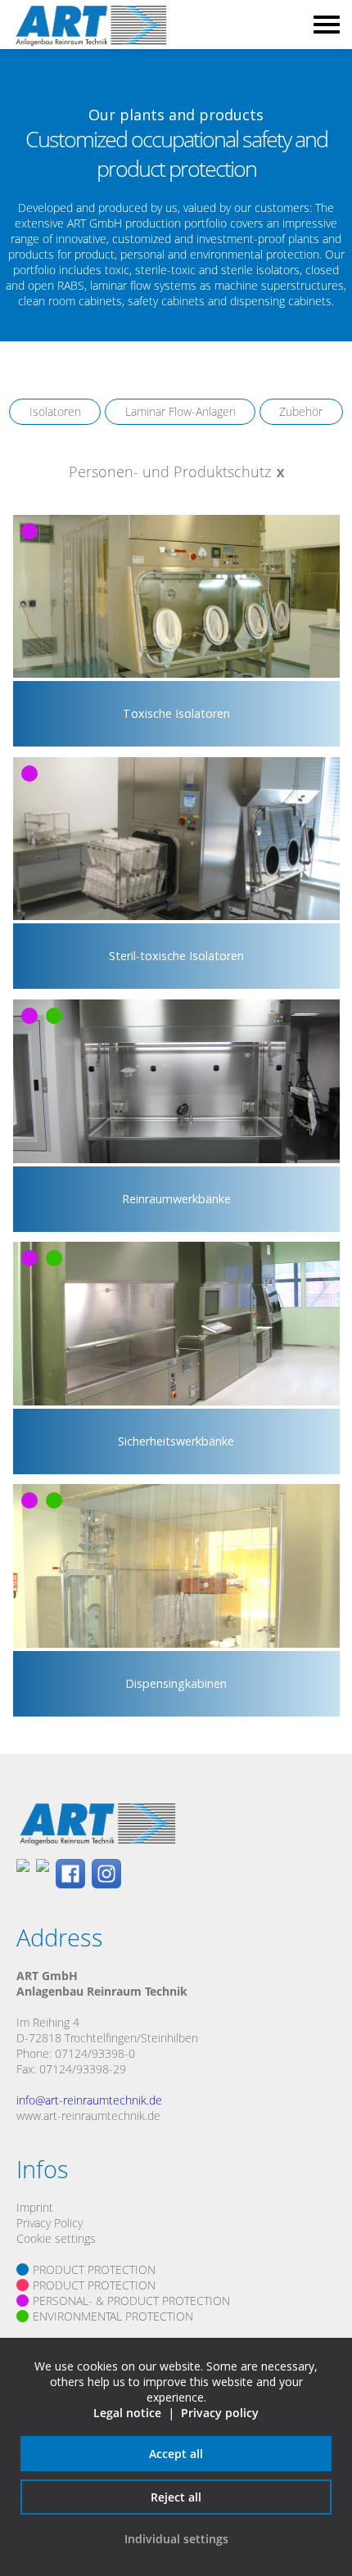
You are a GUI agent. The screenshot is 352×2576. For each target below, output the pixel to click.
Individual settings (176, 2539)
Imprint (35, 2207)
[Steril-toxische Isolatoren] (176, 986)
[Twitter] (43, 1875)
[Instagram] (106, 1875)
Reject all (176, 2497)
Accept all (176, 2454)
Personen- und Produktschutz (170, 471)
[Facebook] (70, 1875)
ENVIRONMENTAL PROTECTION (113, 2316)
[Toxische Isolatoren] (176, 744)
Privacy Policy (50, 2223)
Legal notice (127, 2413)
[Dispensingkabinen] (176, 1713)
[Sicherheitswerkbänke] (176, 1471)
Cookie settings (56, 2238)
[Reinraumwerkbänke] (176, 1228)
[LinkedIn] (23, 1875)
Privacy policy (220, 2413)
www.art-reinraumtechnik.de (88, 2116)
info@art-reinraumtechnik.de (89, 2100)
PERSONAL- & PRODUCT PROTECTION (131, 2301)
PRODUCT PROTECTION (94, 2269)
